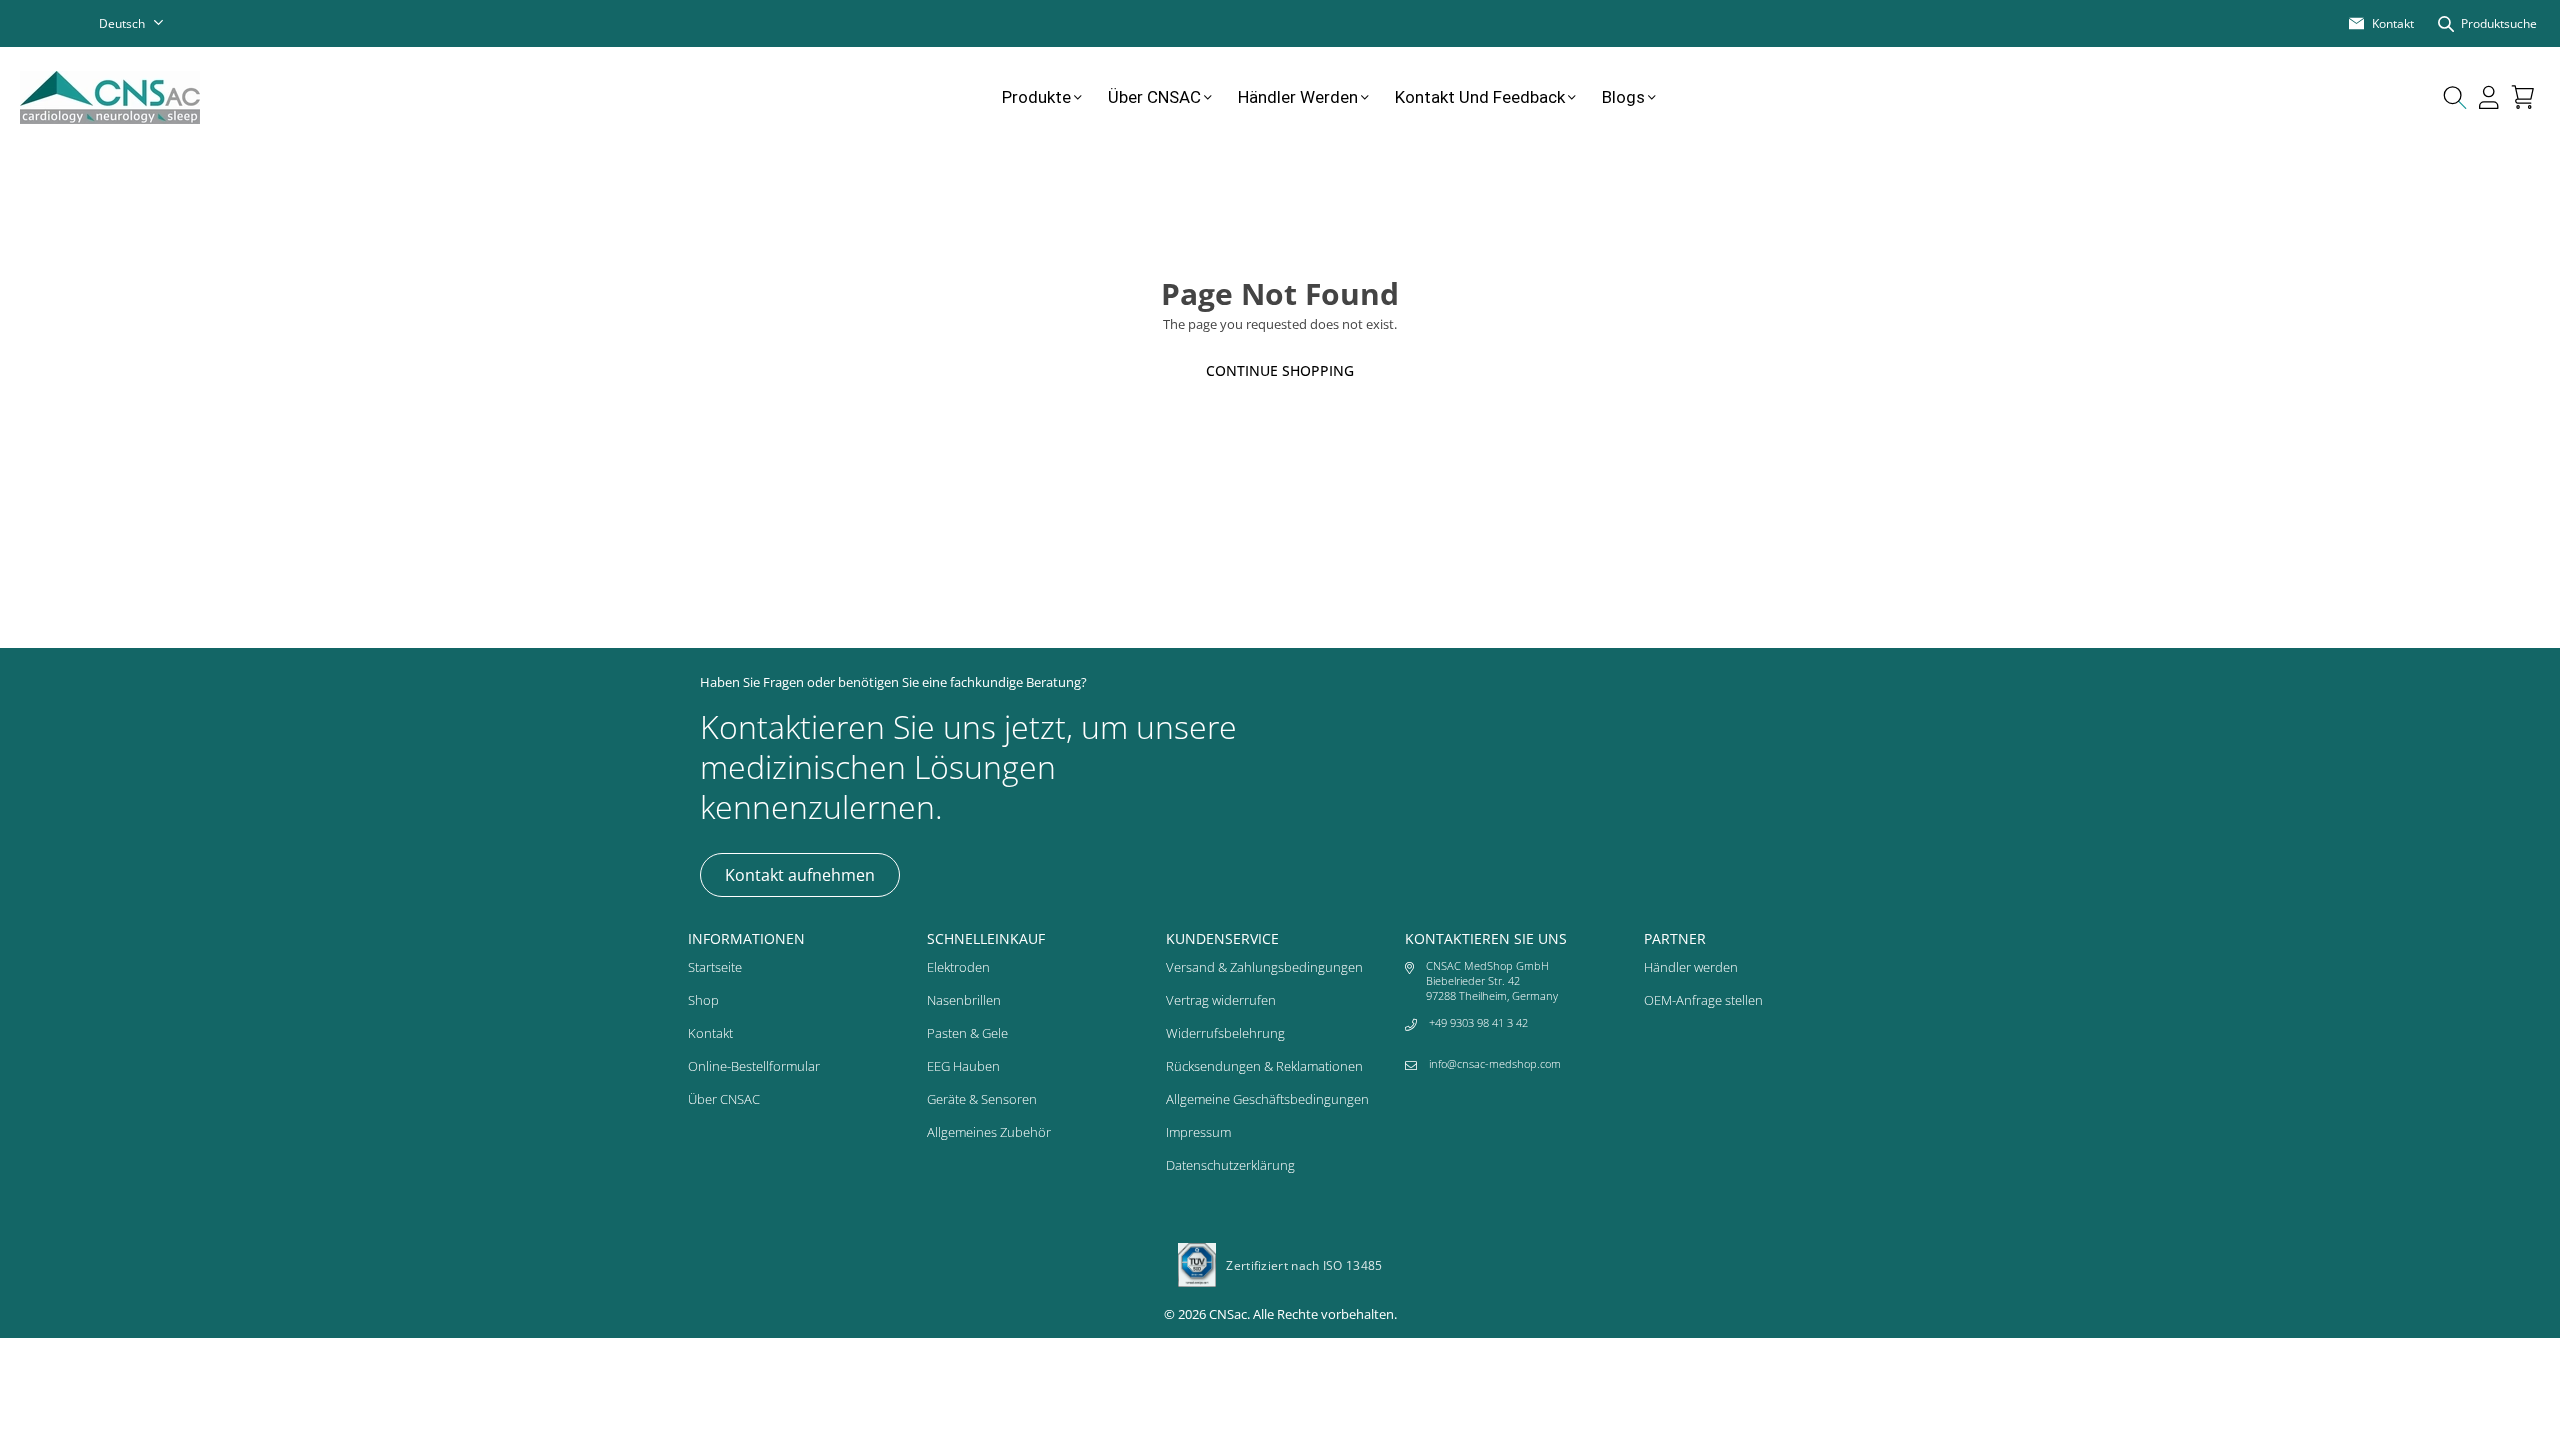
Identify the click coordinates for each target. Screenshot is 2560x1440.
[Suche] (2455, 97)
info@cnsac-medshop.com (1495, 1063)
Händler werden (1298, 97)
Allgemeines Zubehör (989, 1132)
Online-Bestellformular (754, 1066)
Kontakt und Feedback (1480, 97)
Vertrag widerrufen (1221, 1000)
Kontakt (710, 1033)
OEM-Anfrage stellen (1703, 1000)
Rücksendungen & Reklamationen (1264, 1066)
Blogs (1623, 97)
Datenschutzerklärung (1230, 1165)
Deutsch (122, 23)
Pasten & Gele (967, 1033)
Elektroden (958, 967)
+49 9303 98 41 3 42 (1478, 1022)
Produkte (1036, 97)
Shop (703, 1000)
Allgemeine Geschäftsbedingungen (1267, 1099)
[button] (2523, 97)
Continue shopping (1280, 370)
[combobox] (144, 23)
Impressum (1198, 1132)
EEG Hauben (963, 1066)
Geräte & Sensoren (982, 1099)
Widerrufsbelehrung (1225, 1033)
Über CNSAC (1154, 97)
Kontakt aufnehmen (800, 875)
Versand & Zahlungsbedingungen (1264, 967)
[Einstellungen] (2489, 97)
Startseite (715, 967)
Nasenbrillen (964, 1000)
